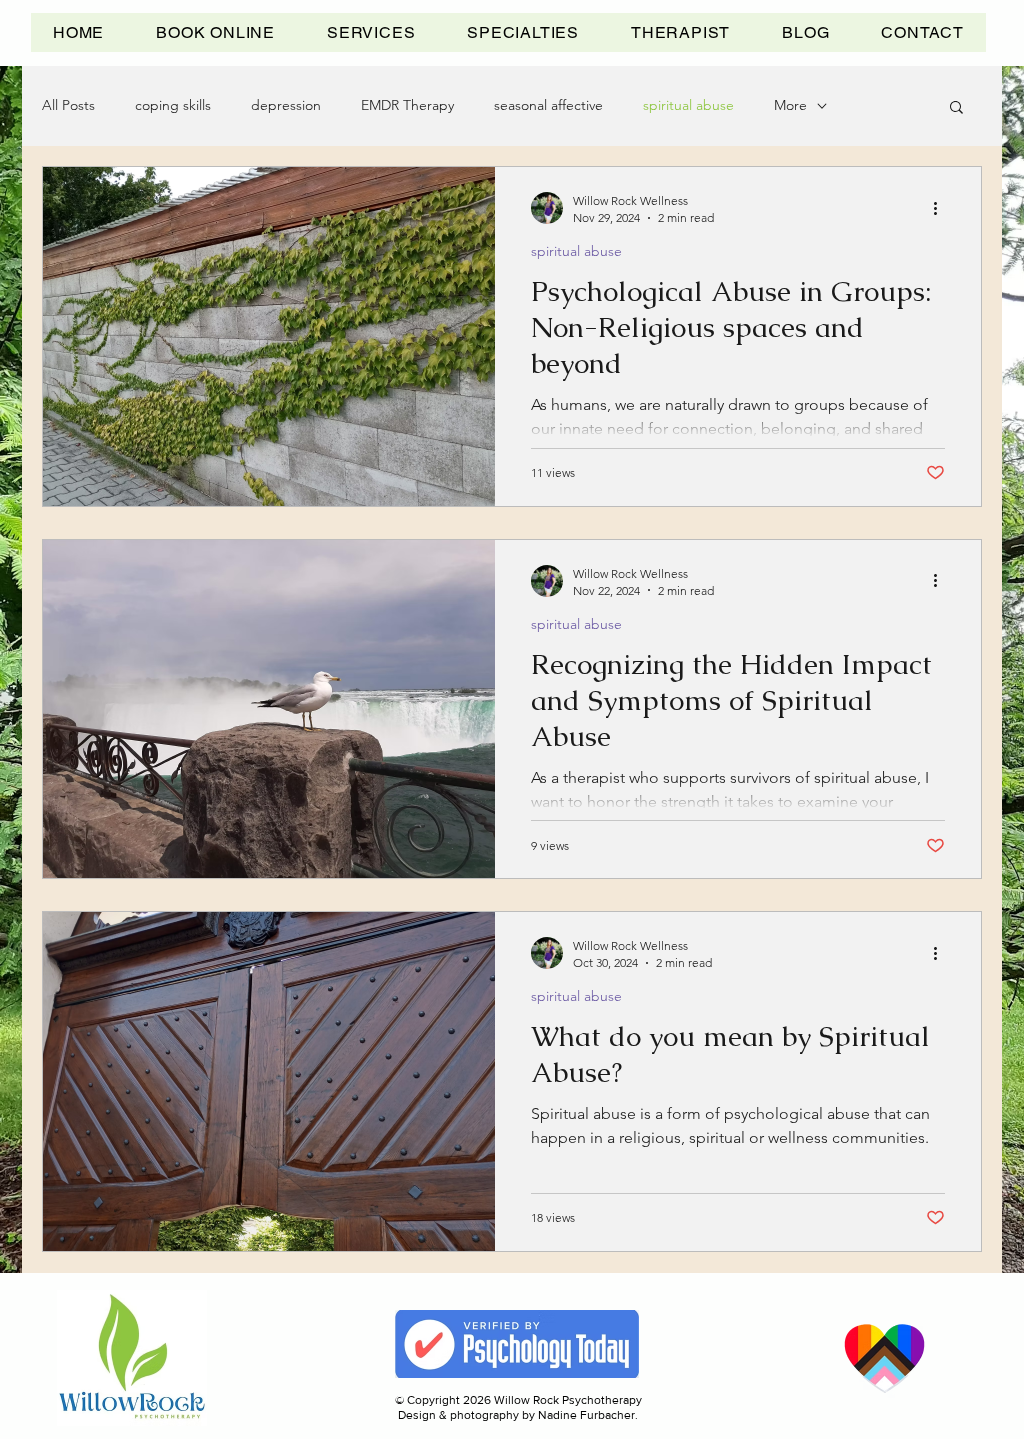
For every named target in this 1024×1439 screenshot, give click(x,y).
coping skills (173, 105)
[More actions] (942, 208)
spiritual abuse (688, 105)
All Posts (68, 105)
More (790, 105)
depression (286, 105)
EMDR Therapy (407, 105)
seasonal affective (548, 105)
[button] (371, 32)
